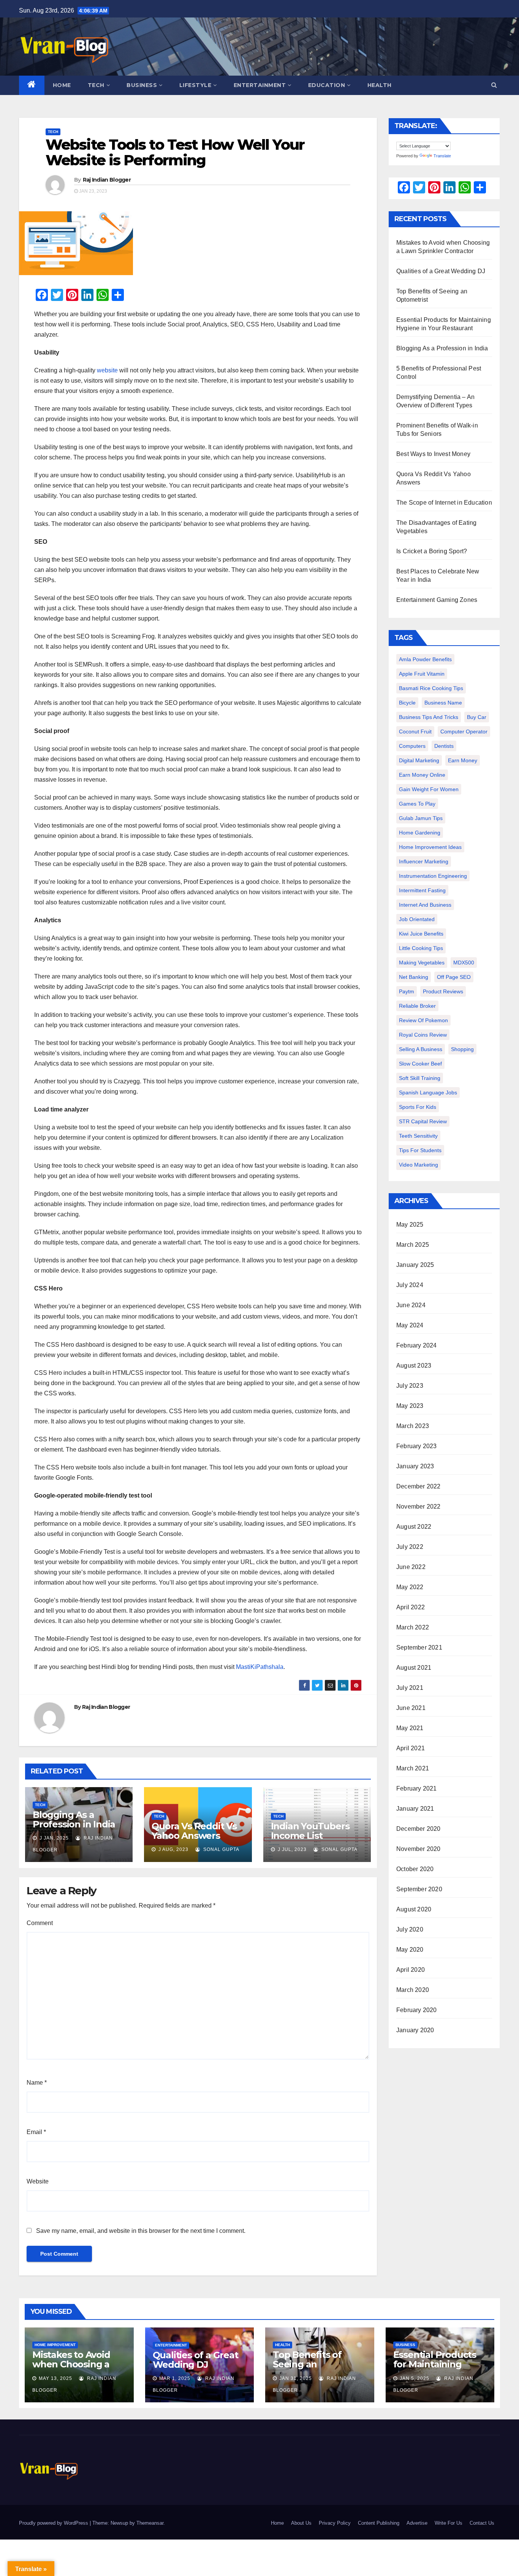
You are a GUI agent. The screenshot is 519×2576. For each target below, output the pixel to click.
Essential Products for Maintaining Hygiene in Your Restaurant (435, 2369)
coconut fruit (415, 731)
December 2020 (419, 1829)
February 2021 (417, 1788)
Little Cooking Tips (421, 948)
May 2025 (410, 1225)
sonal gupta (221, 1849)
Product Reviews (443, 991)
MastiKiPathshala (260, 1667)
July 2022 (410, 1547)
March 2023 (413, 1426)
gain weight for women (429, 789)
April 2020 (411, 1970)
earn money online (422, 775)
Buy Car (477, 717)
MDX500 (464, 963)
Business (142, 85)
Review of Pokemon (423, 1020)
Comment (40, 1923)
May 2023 (410, 1406)
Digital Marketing (419, 760)
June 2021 (411, 1708)
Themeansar (150, 2523)
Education (327, 85)
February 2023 (417, 1446)
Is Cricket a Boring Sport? (432, 551)
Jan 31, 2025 (296, 2378)
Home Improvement (55, 2345)
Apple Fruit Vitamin (422, 674)
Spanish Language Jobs (428, 1092)
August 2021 (414, 1668)
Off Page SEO (454, 977)
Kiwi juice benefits (421, 934)
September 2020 (419, 1889)
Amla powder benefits (425, 659)
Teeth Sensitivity (418, 1136)
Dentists (444, 746)
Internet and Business (425, 905)
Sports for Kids (418, 1107)
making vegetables (422, 963)
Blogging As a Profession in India (74, 1819)
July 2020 (410, 1929)
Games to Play (417, 804)
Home (62, 85)
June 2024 (411, 1305)
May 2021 (410, 1728)
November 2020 (419, 1849)
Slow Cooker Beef (420, 1064)
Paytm (407, 991)
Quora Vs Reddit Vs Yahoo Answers (194, 1831)
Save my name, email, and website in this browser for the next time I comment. (141, 2231)
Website (38, 2181)
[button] (494, 85)
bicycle (407, 703)
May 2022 (410, 1587)
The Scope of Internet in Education (444, 503)
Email (36, 2132)
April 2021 (411, 1748)
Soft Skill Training (420, 1078)
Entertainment (260, 85)
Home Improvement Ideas (430, 847)
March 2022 (413, 1627)
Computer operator (464, 731)
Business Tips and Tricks (429, 717)
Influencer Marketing (424, 861)
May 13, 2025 (55, 2378)
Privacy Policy (335, 2523)
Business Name (443, 703)
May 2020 (410, 1950)
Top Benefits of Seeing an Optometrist (307, 2364)
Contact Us (482, 2523)
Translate (442, 156)
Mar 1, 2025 (175, 2378)
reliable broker (417, 1006)
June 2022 (411, 1567)
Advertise (417, 2523)
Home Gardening (420, 833)
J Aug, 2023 (173, 1849)
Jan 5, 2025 (415, 2378)
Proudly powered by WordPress (54, 2523)
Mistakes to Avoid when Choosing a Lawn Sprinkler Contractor (71, 2369)
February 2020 (417, 2010)
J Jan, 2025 (53, 1838)
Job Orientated (417, 919)
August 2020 (414, 1909)
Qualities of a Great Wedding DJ (441, 271)
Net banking (414, 977)
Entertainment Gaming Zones (437, 600)
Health (380, 85)
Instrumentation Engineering (433, 876)
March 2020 (413, 1990)
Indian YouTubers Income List (310, 1831)
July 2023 (410, 1386)
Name (37, 2083)
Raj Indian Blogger (107, 180)
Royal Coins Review (423, 1035)
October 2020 (415, 1869)
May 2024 (410, 1325)
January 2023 (415, 1466)
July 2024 (410, 1285)
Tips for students (420, 1150)
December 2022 (419, 1486)
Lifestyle (195, 85)
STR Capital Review (423, 1121)
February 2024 (417, 1345)
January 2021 (415, 1809)
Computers (412, 746)
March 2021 (413, 1768)
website (107, 370)
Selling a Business (421, 1049)
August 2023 (414, 1366)
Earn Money (463, 760)
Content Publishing (379, 2523)
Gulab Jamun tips (421, 818)
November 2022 (419, 1506)
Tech (96, 85)
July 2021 (410, 1688)
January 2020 (415, 2030)
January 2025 (415, 1265)
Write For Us (449, 2523)
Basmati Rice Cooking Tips (431, 688)
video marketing (419, 1165)
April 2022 (411, 1607)
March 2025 (413, 1245)
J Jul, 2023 (291, 1849)
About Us (301, 2523)
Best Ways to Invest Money (433, 454)
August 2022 (414, 1527)
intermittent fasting (422, 890)
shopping (462, 1049)
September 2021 (419, 1647)
